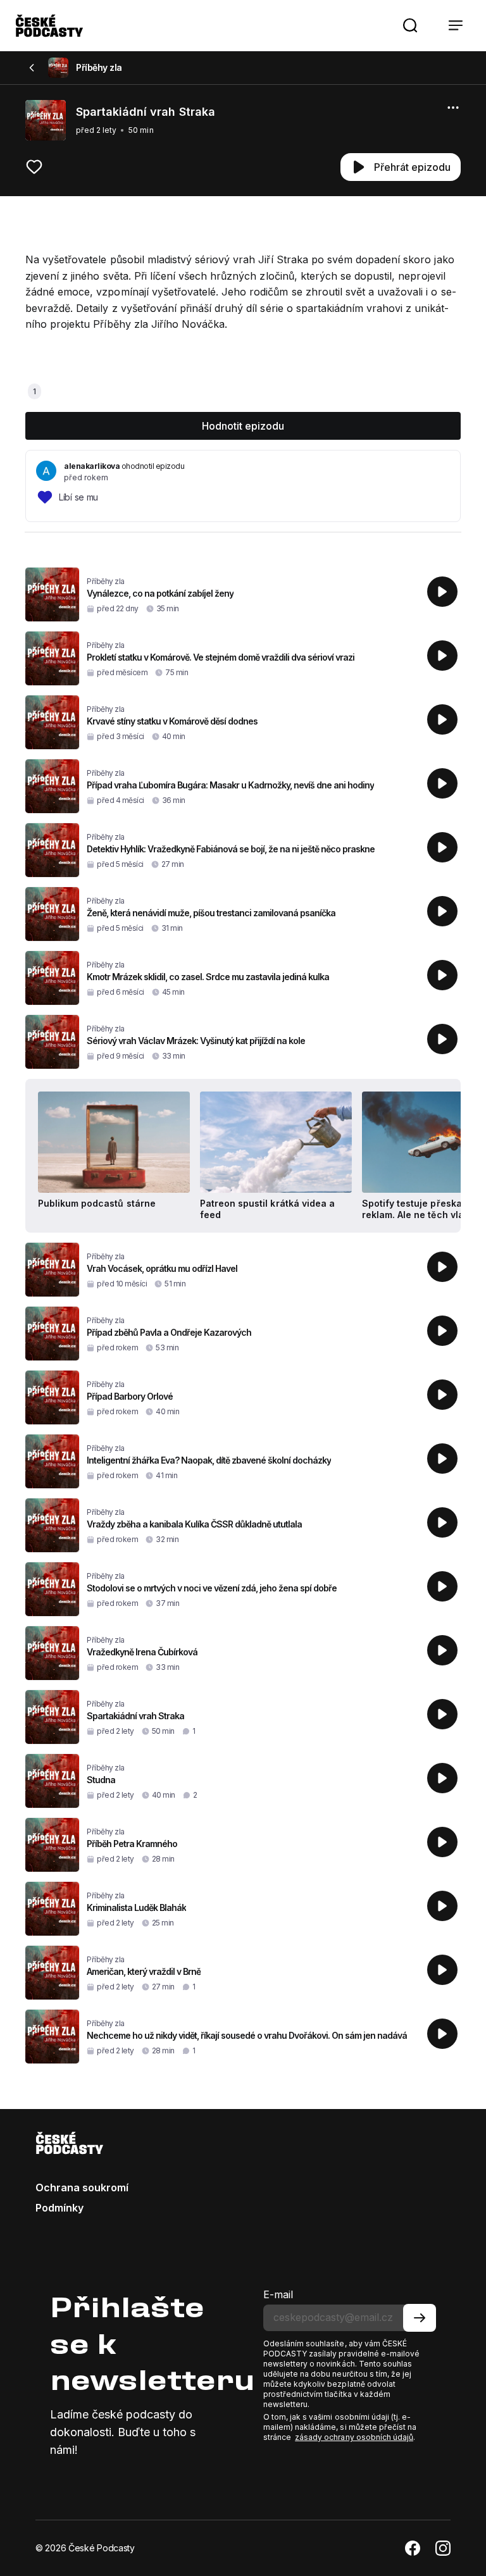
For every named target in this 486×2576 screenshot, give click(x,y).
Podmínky (59, 2208)
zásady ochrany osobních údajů (354, 2437)
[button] (410, 25)
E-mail (278, 2294)
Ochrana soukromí (82, 2187)
